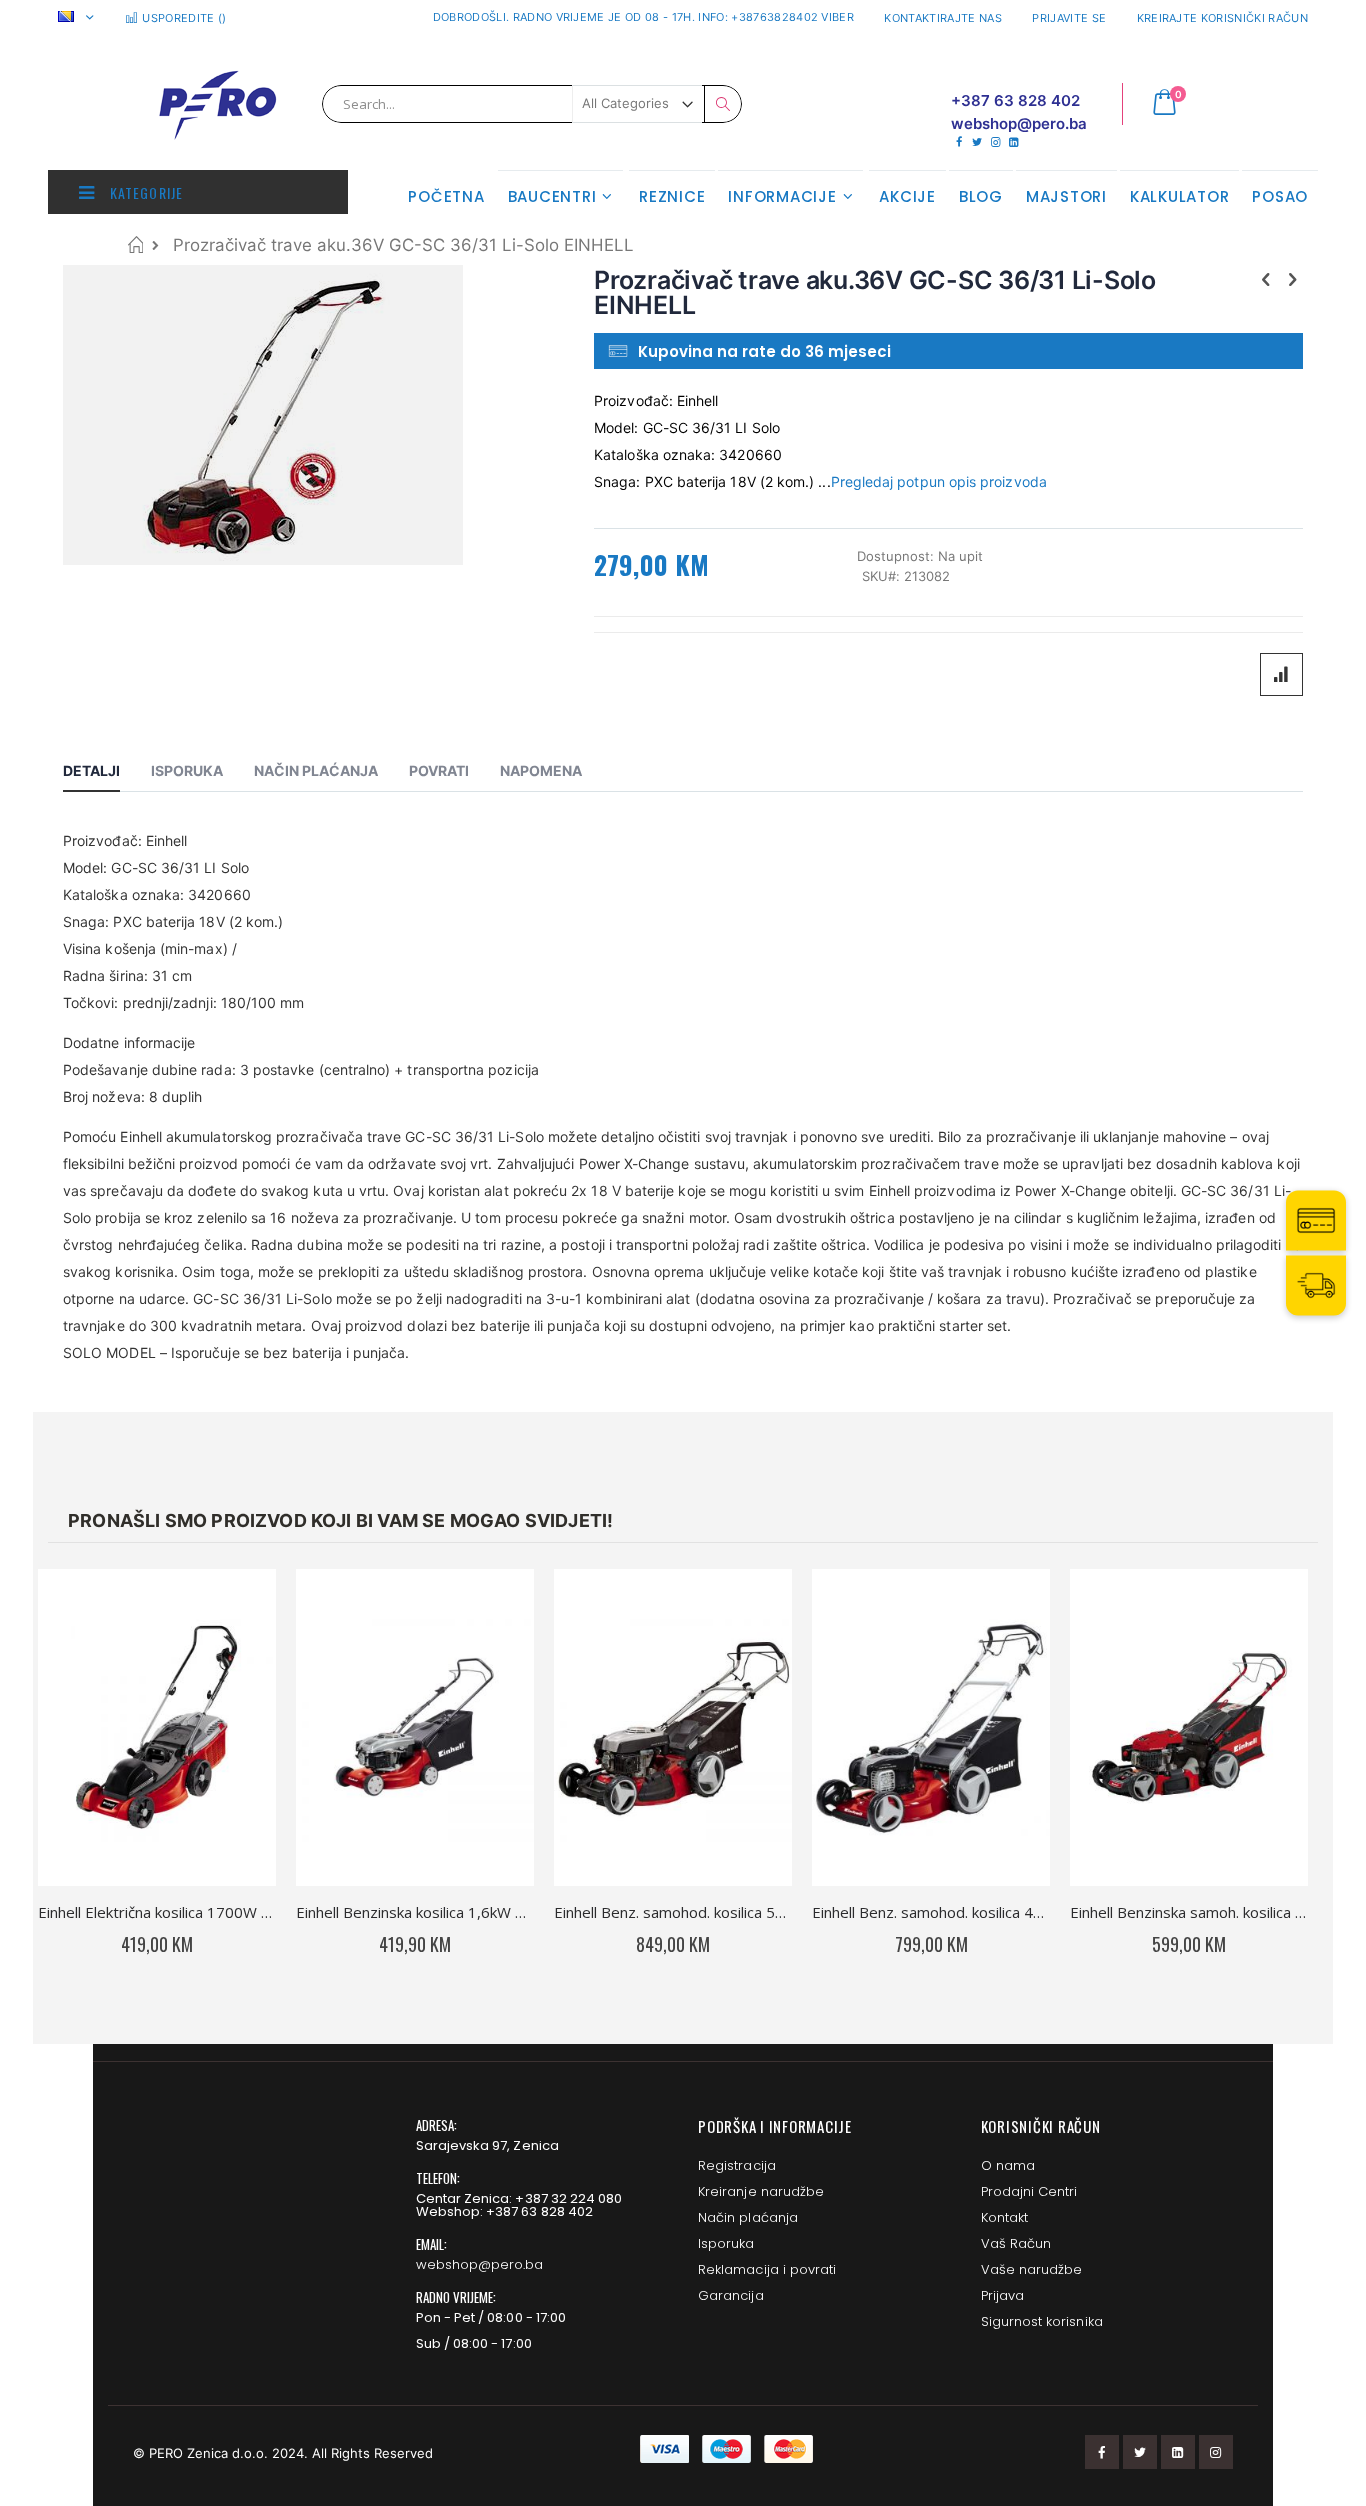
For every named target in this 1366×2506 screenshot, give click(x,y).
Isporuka (726, 2243)
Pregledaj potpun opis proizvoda (939, 481)
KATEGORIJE (144, 192)
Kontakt (1004, 2217)
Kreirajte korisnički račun (1222, 18)
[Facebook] (958, 142)
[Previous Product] (1266, 279)
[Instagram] (995, 142)
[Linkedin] (1013, 142)
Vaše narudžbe (1032, 2269)
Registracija (737, 2165)
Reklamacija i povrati (767, 2269)
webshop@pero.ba (480, 2264)
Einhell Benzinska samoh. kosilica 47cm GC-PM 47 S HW (1189, 1912)
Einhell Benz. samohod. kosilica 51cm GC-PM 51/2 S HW (673, 1912)
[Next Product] (1292, 279)
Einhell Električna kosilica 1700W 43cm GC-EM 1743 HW (157, 1912)
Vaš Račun (1016, 2243)
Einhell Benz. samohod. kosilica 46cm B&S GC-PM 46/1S (931, 1912)
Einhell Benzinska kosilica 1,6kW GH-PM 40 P (415, 1912)
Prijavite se (1069, 18)
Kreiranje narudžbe (761, 2191)
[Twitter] (976, 142)
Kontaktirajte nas (943, 18)
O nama (1008, 2165)
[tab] (106, 774)
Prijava (1002, 2295)
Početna (135, 244)
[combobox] (532, 104)
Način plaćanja (748, 2217)
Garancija (731, 2295)
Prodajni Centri (1029, 2191)
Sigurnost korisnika (1042, 2321)
